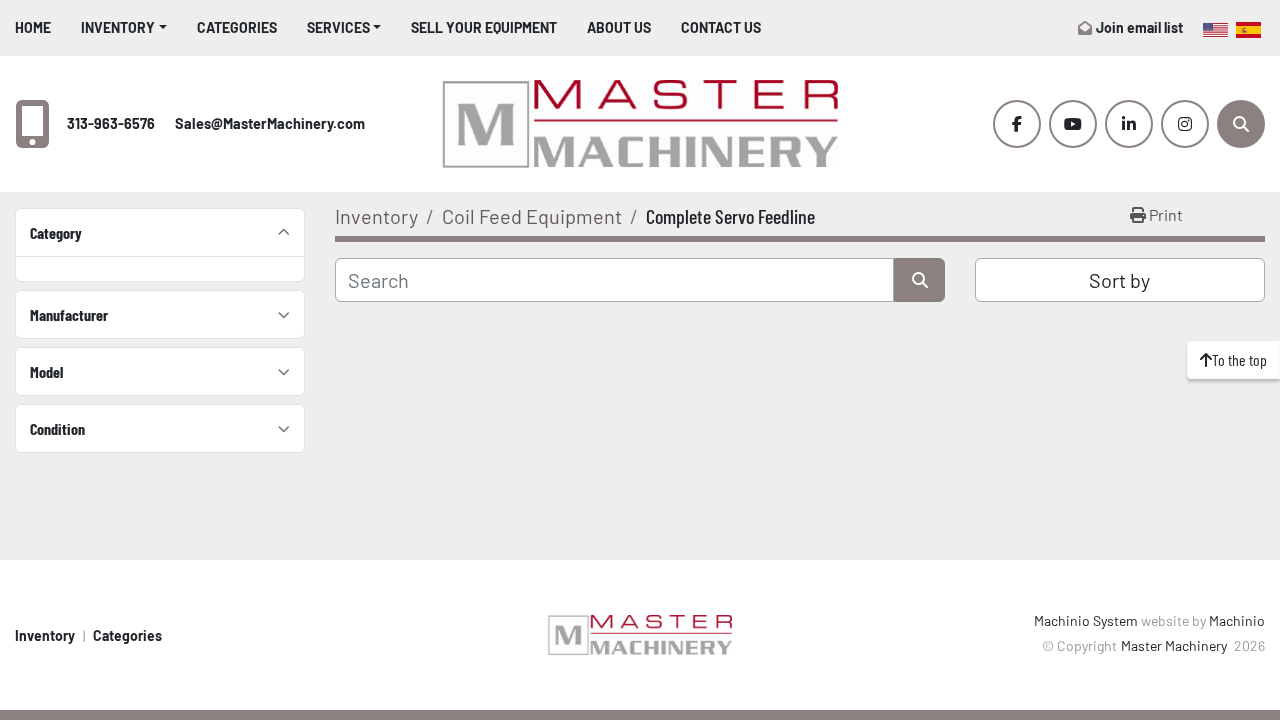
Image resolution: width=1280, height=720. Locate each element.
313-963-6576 (111, 123)
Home (33, 27)
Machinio (1237, 620)
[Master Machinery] (639, 633)
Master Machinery (1175, 645)
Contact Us (721, 27)
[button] (124, 27)
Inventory (118, 27)
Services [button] (338, 27)
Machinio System (1086, 620)
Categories (237, 27)
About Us (619, 27)
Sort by (1119, 280)
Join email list (1139, 27)
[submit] (919, 280)
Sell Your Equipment (484, 27)
